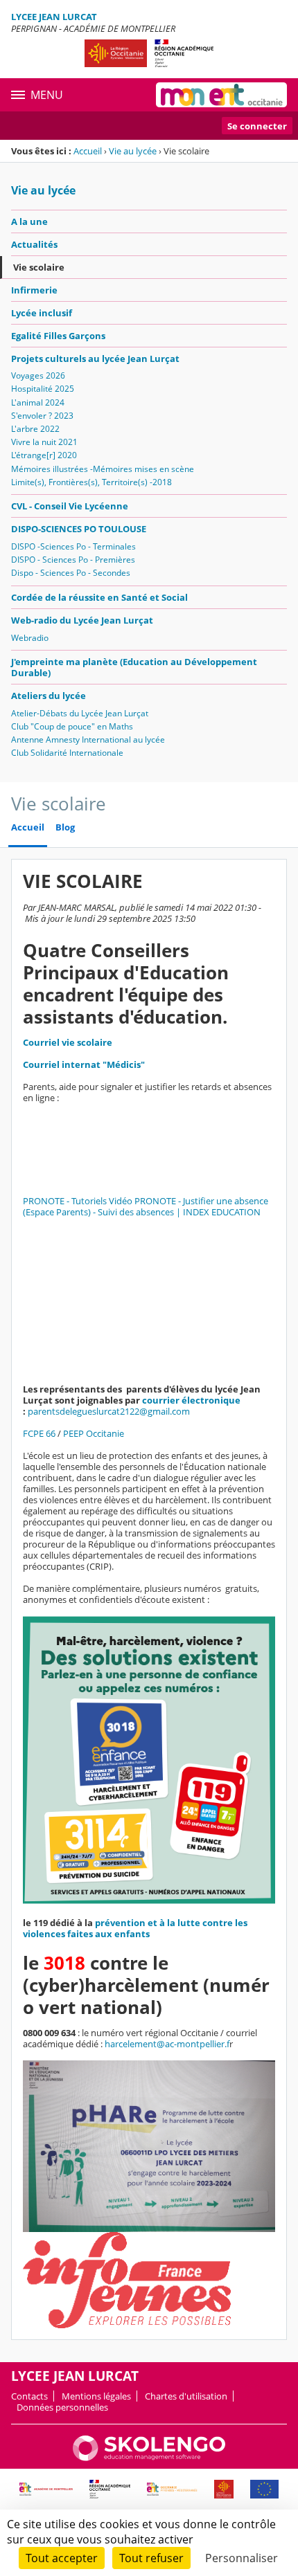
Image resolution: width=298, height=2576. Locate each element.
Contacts (29, 2396)
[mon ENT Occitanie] (221, 95)
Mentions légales (96, 2396)
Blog (65, 827)
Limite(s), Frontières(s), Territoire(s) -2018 (91, 482)
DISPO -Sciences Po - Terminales (73, 546)
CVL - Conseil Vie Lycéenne (70, 506)
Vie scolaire (39, 267)
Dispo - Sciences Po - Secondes (71, 573)
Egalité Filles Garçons (58, 336)
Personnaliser (242, 2558)
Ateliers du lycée (49, 696)
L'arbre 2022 (35, 429)
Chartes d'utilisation (186, 2396)
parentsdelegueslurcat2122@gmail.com (109, 1411)
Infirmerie (34, 290)
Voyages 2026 (38, 375)
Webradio (30, 638)
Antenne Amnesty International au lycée (88, 740)
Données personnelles (62, 2407)
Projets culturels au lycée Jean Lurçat (95, 359)
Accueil (88, 151)
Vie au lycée (133, 151)
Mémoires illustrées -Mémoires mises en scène (103, 469)
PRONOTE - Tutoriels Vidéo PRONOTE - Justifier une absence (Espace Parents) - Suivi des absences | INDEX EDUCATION (146, 1206)
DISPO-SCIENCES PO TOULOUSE (79, 529)
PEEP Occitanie (94, 1433)
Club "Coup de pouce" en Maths (72, 726)
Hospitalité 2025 (43, 389)
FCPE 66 (39, 1433)
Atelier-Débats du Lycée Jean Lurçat (80, 713)
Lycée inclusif (42, 313)
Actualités (34, 244)
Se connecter (257, 126)
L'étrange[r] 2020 (44, 455)
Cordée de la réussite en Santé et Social (99, 597)
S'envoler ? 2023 (42, 416)
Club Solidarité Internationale (67, 753)
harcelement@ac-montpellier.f (167, 2044)
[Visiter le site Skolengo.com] (149, 2458)
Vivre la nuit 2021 (44, 442)
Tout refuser (151, 2558)
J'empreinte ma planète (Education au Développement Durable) (134, 667)
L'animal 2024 (38, 402)
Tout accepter (62, 2558)
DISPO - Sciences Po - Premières (73, 560)
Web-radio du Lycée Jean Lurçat (82, 620)
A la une (29, 221)
